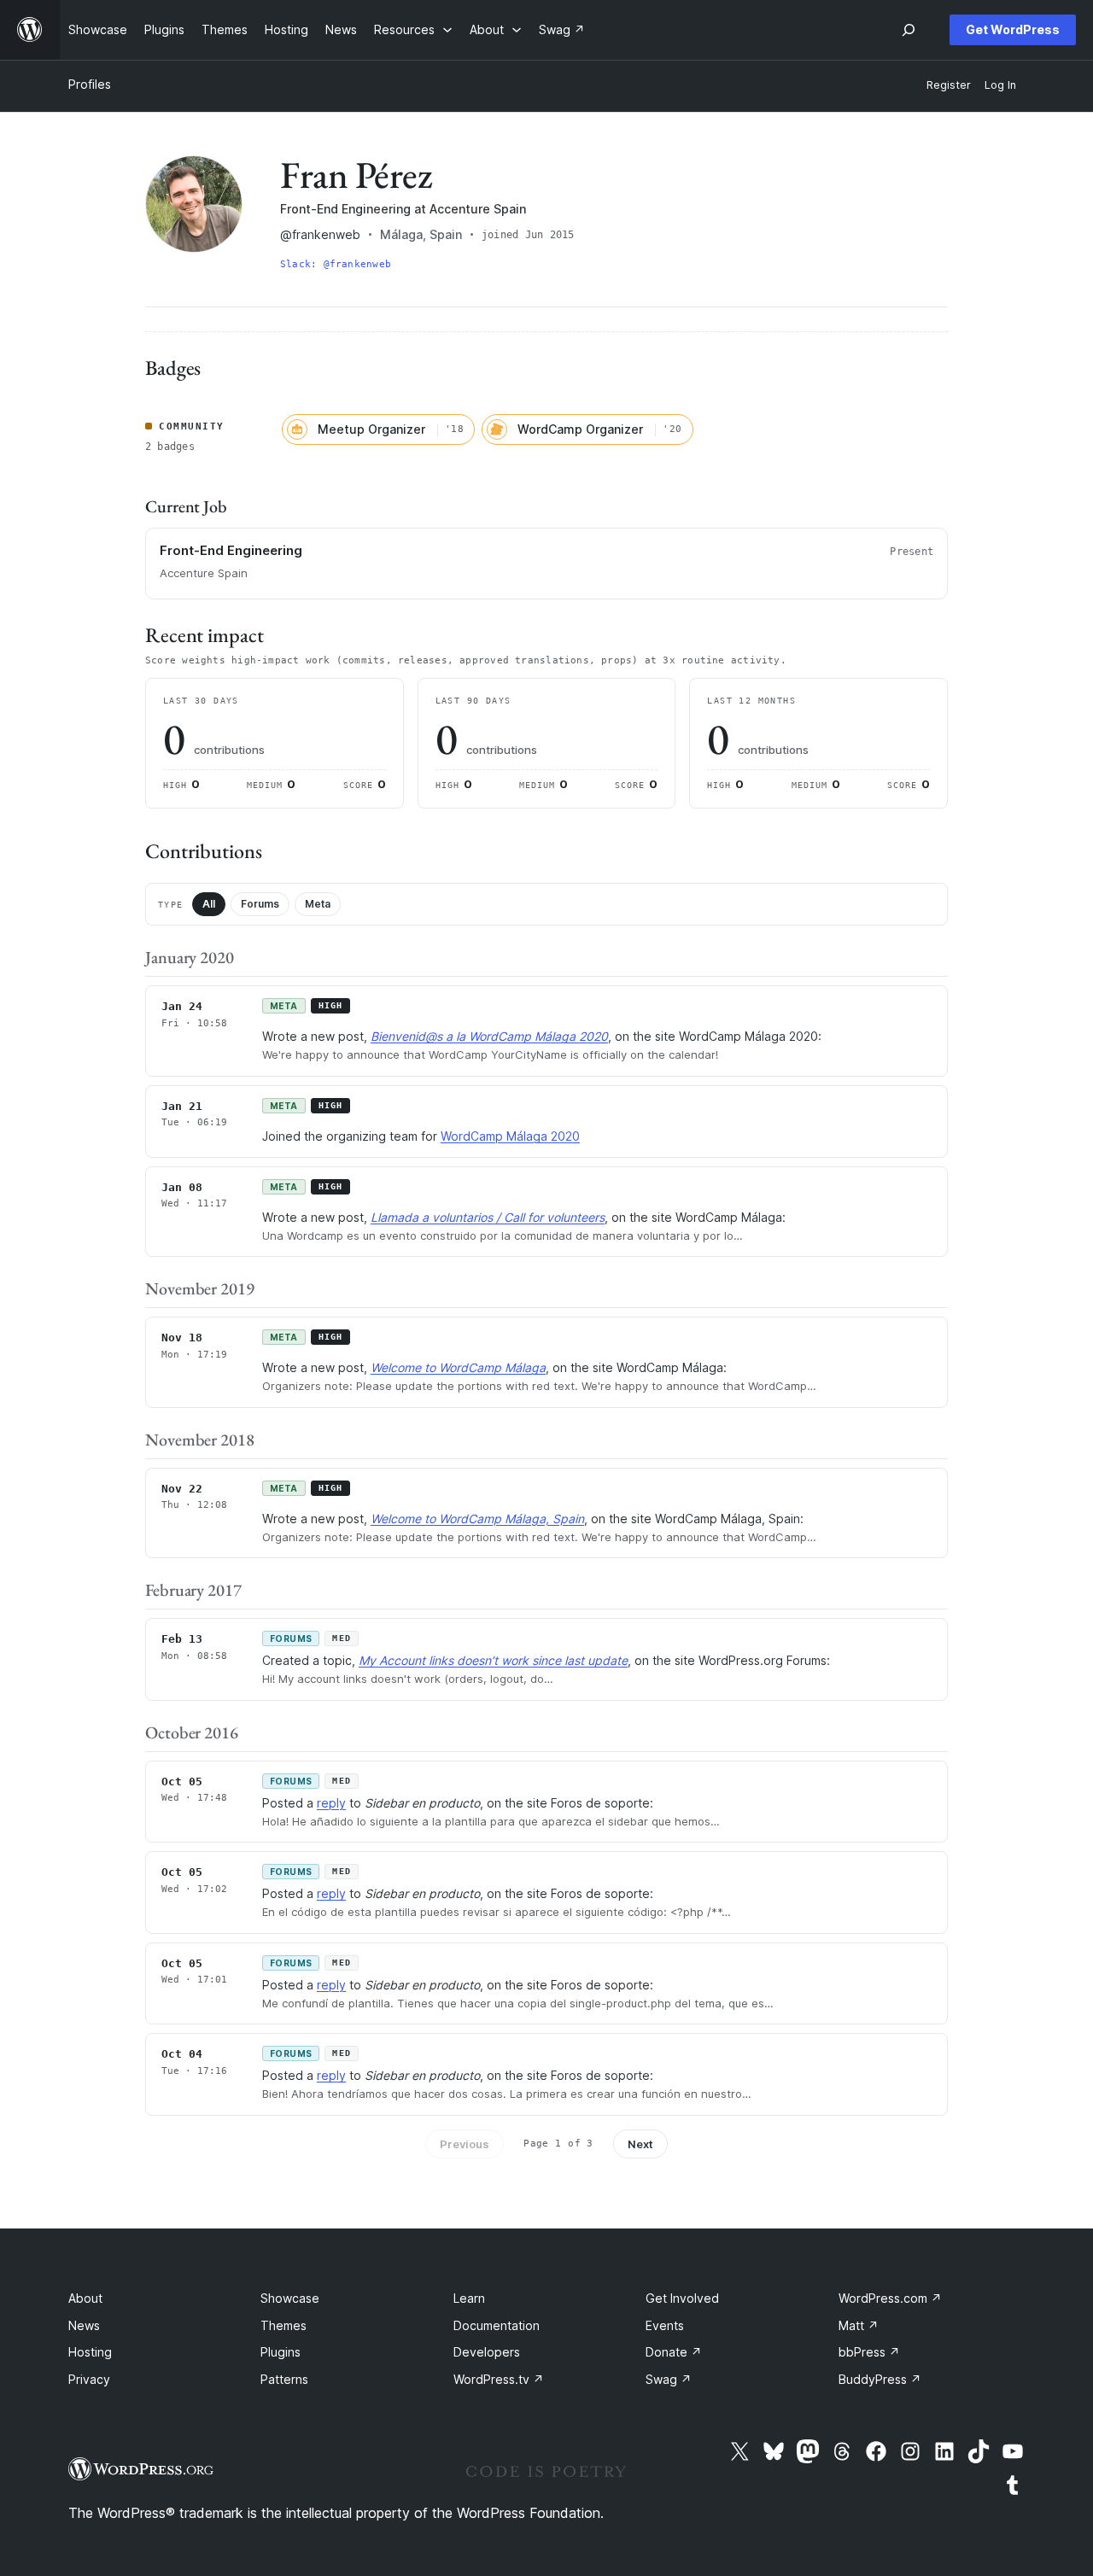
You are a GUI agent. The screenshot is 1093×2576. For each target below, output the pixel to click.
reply (331, 1803)
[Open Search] (909, 30)
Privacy (89, 2379)
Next (640, 2144)
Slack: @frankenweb (336, 264)
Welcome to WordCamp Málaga (458, 1367)
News (84, 2325)
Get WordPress (1013, 29)
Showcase (290, 2298)
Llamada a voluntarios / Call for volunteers (488, 1217)
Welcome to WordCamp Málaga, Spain (477, 1519)
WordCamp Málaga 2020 (510, 1136)
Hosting (90, 2352)
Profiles (90, 84)
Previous (465, 2144)
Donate (674, 2352)
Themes (283, 2325)
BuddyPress (880, 2379)
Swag (669, 2379)
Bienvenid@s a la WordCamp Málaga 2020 (489, 1036)
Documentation (497, 2325)
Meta (318, 904)
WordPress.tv (499, 2379)
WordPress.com (890, 2298)
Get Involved (682, 2298)
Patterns (284, 2379)
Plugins (281, 2352)
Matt (859, 2325)
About (85, 2298)
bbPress (869, 2352)
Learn (469, 2298)
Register (949, 85)
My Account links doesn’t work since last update (493, 1660)
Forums (260, 904)
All (209, 904)
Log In (1000, 85)
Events (665, 2325)
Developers (487, 2352)
